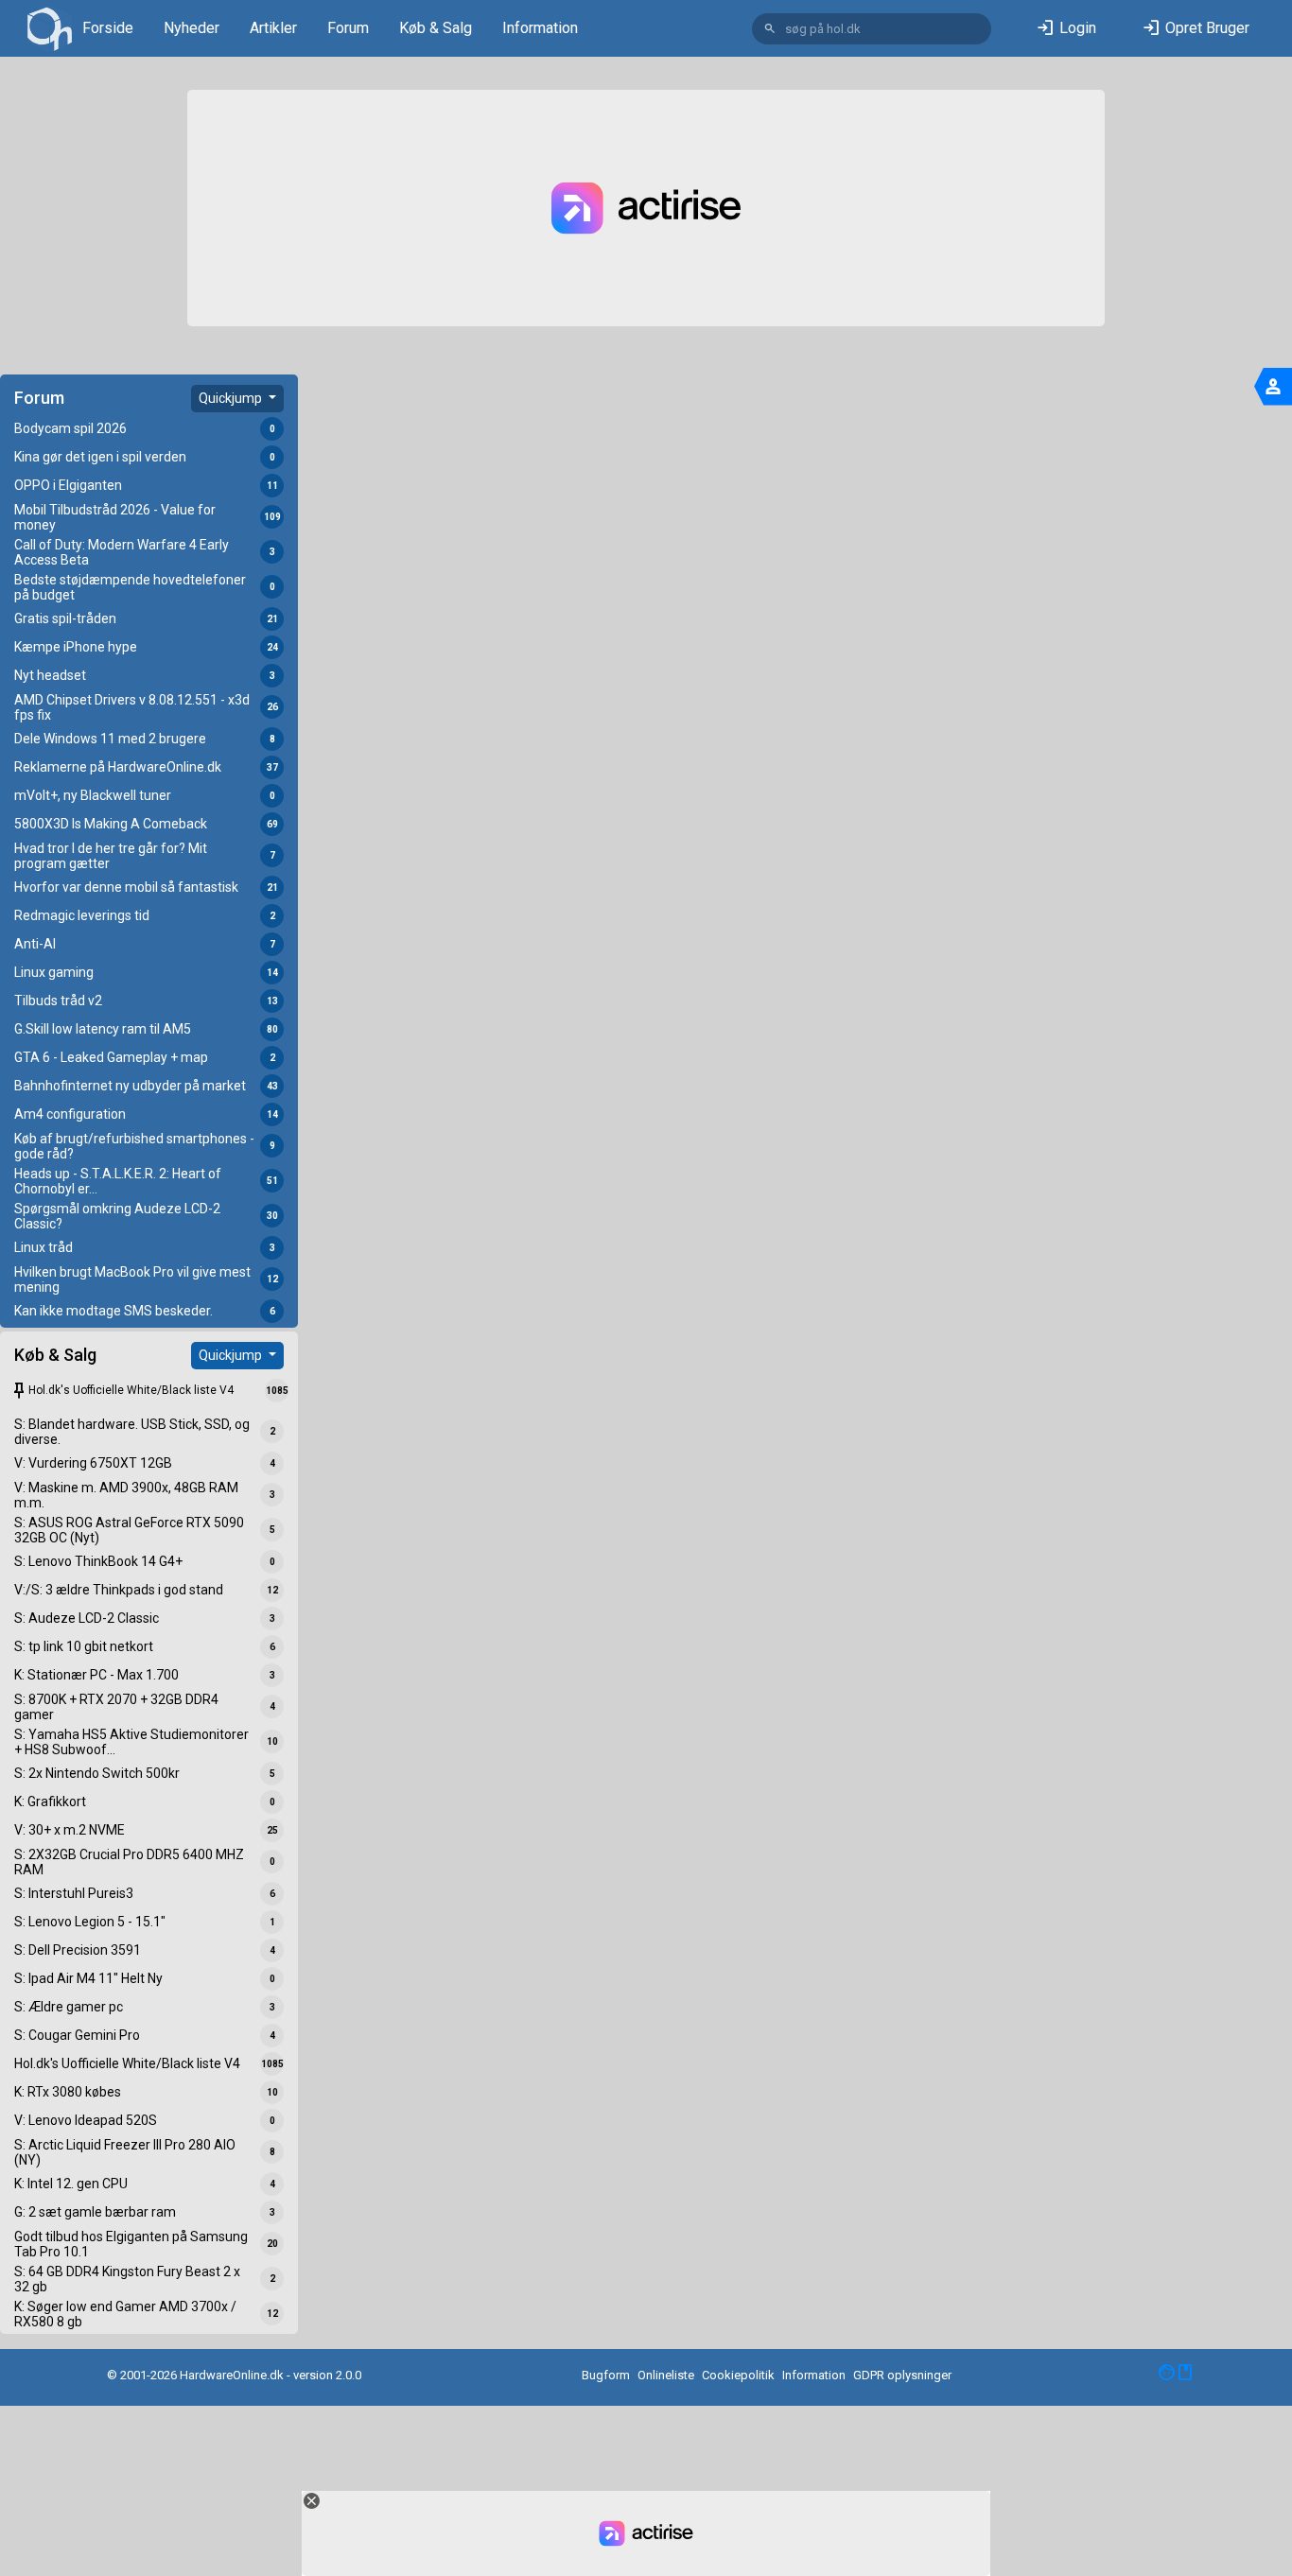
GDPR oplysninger (902, 2375)
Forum (348, 28)
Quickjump (232, 398)
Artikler (273, 28)
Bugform (606, 2375)
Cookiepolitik (738, 2375)
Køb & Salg (436, 28)
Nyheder (192, 28)
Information (540, 28)
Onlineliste (666, 2375)
